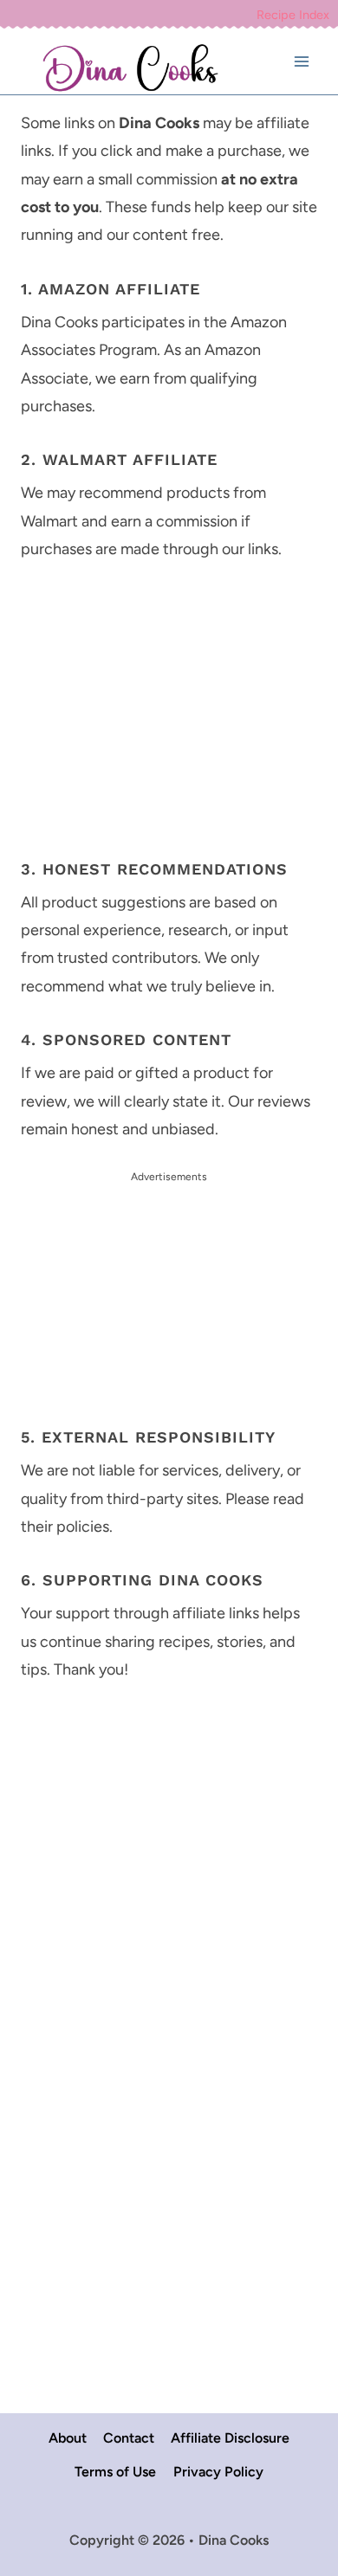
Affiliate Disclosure (230, 2438)
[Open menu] (301, 62)
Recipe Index (293, 15)
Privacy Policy (218, 2472)
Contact (129, 2438)
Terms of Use (115, 2472)
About (68, 2438)
